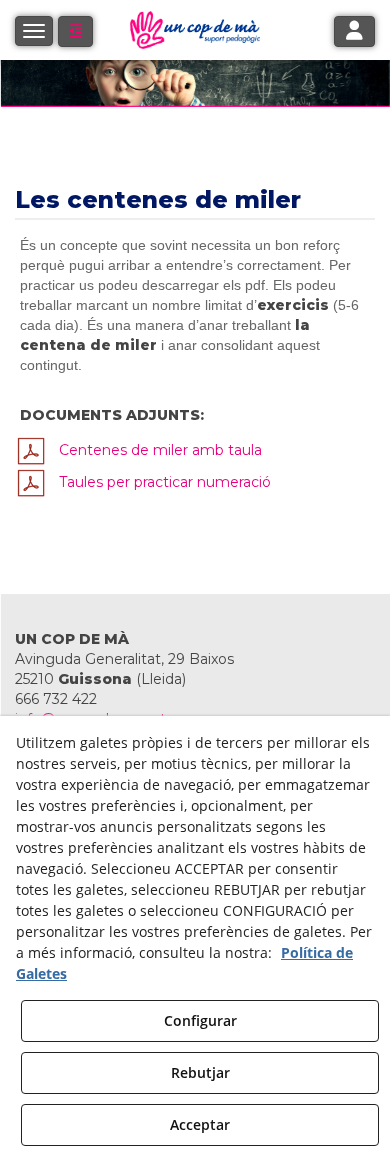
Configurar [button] (200, 1020)
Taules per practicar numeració (159, 482)
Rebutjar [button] (200, 1072)
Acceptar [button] (200, 1124)
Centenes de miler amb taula (154, 450)
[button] (75, 31)
